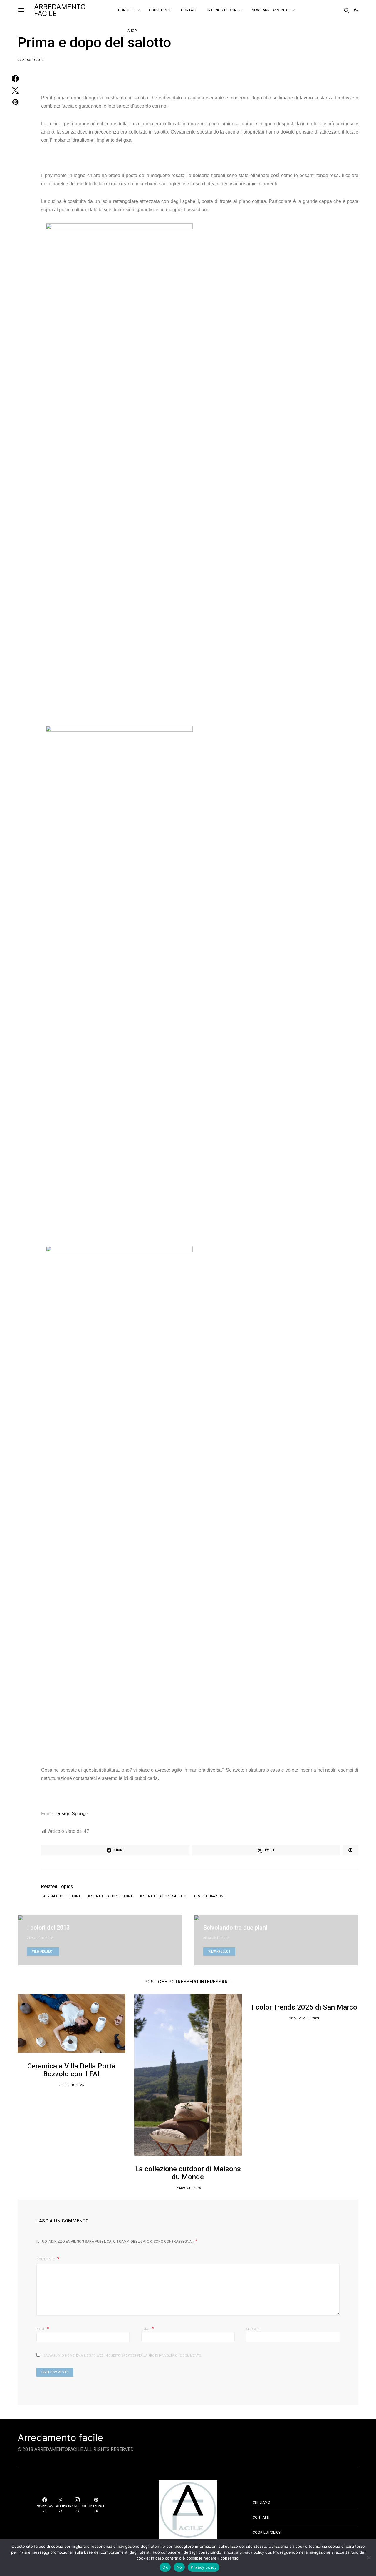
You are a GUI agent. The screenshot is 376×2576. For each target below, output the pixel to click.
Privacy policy (204, 2567)
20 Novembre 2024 (305, 2018)
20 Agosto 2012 (40, 1938)
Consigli (126, 10)
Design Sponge (72, 1814)
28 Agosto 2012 (216, 1938)
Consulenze (160, 10)
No (179, 2567)
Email (148, 2329)
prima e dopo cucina (63, 1896)
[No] (369, 2557)
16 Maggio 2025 (188, 2188)
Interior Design (222, 10)
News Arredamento (270, 10)
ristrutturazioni (210, 1896)
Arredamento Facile (60, 10)
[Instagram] (322, 13)
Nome (43, 2329)
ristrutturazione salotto (164, 1896)
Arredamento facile (60, 2438)
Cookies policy (267, 2532)
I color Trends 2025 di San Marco (304, 2007)
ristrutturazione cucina (111, 1896)
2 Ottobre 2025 (71, 2085)
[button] (356, 10)
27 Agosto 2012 (31, 60)
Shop (132, 31)
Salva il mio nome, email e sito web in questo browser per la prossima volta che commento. (123, 2356)
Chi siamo (261, 2502)
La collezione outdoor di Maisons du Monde (188, 2173)
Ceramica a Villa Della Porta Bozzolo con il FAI (71, 2070)
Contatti (189, 10)
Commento (46, 2259)
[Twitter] (330, 8)
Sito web (254, 2329)
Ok (165, 2567)
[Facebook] (322, 8)
